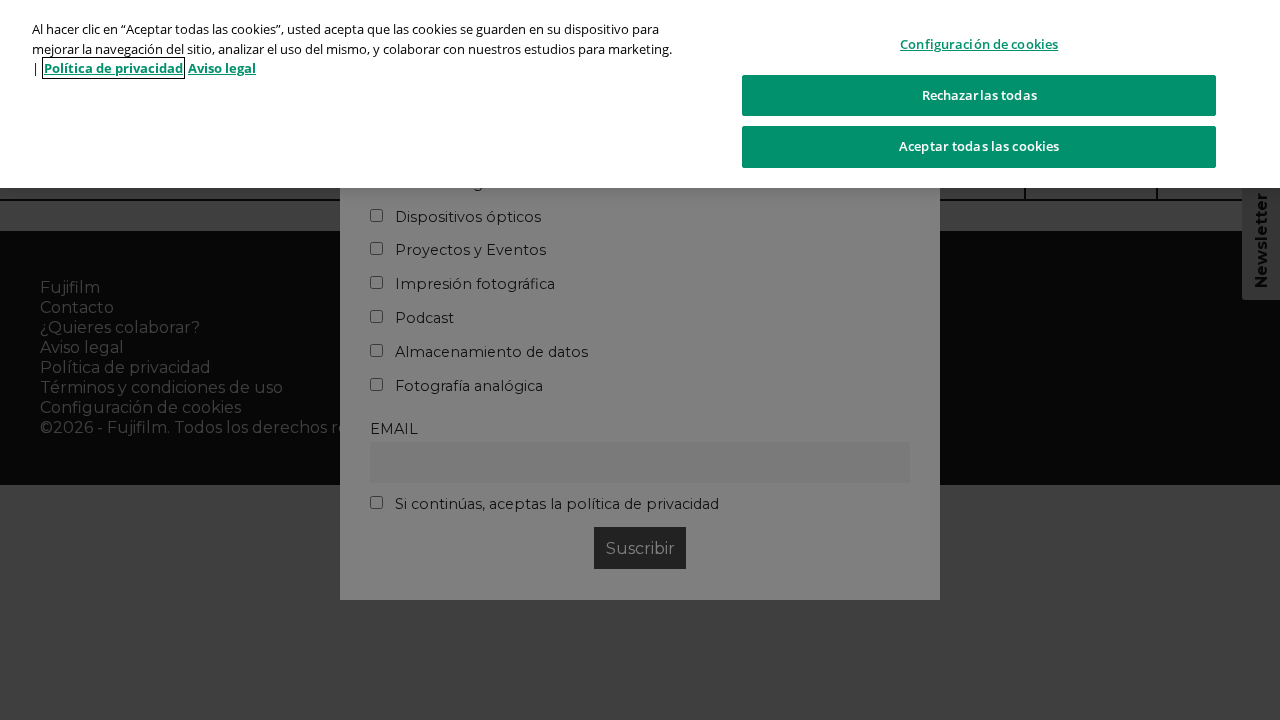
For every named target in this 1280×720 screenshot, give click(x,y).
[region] (640, 94)
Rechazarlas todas (979, 95)
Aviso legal (222, 68)
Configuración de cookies (979, 44)
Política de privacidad (113, 68)
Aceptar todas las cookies (979, 146)
